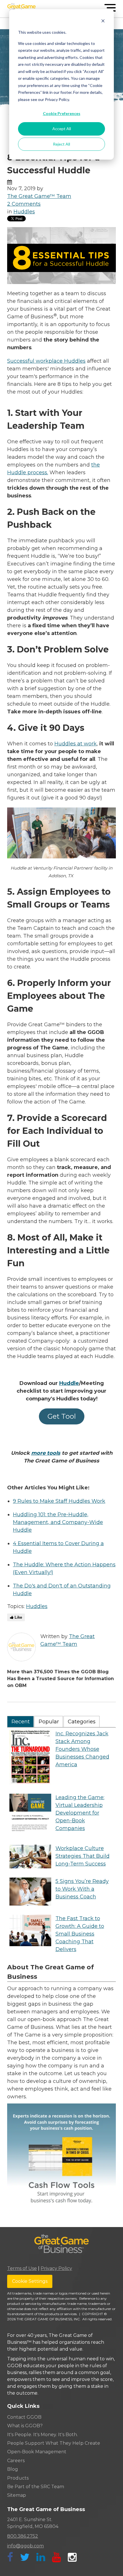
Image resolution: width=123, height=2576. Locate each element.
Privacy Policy (56, 2268)
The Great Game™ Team (39, 196)
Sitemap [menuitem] (17, 2495)
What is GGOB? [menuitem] (25, 2426)
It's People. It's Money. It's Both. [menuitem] (42, 2435)
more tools (46, 1453)
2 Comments (24, 204)
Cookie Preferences (62, 113)
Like (18, 1617)
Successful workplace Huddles (46, 361)
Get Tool (62, 1416)
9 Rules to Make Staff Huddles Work (59, 1501)
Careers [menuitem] (16, 2461)
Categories (82, 1722)
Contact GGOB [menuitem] (24, 2417)
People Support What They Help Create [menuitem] (54, 2443)
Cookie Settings (30, 2281)
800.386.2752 (23, 2536)
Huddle (69, 1383)
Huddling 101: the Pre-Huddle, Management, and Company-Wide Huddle (58, 1522)
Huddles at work (76, 744)
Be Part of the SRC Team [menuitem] (36, 2487)
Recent (21, 1722)
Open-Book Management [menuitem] (37, 2452)
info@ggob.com (25, 2546)
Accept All (62, 129)
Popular (49, 1722)
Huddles (24, 212)
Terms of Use (22, 2268)
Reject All (61, 144)
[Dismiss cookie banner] (103, 22)
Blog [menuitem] (13, 2469)
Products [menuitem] (18, 2478)
